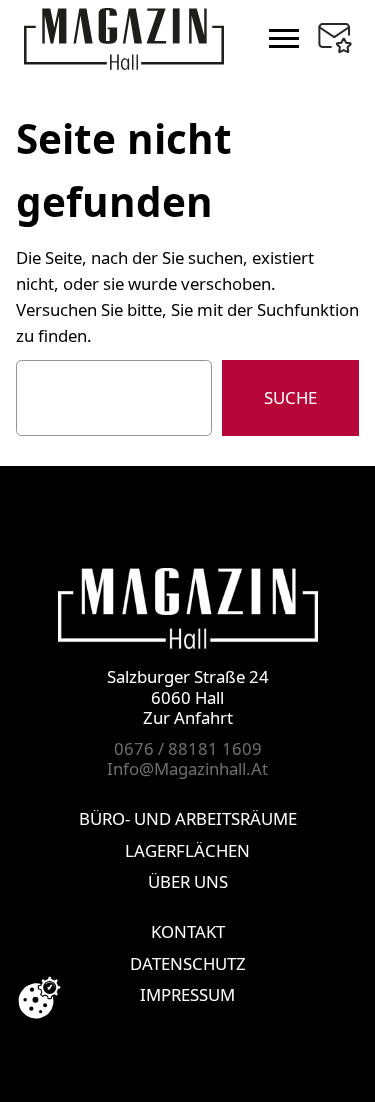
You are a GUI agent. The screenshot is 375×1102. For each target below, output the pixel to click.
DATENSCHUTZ (188, 963)
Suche (290, 397)
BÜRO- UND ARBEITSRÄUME (188, 818)
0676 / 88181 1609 (188, 748)
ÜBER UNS (188, 881)
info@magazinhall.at (187, 768)
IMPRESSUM (187, 994)
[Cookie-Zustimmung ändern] (39, 998)
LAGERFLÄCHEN (187, 850)
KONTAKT (188, 931)
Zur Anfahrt (188, 717)
